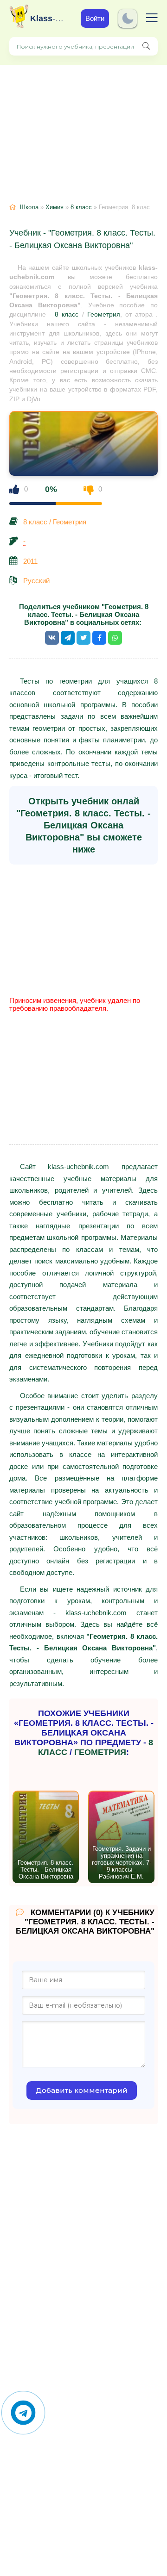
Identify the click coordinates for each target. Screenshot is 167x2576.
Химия (55, 207)
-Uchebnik (48, 19)
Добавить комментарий (82, 2090)
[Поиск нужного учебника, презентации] (146, 46)
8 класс (81, 207)
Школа (29, 207)
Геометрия (104, 314)
